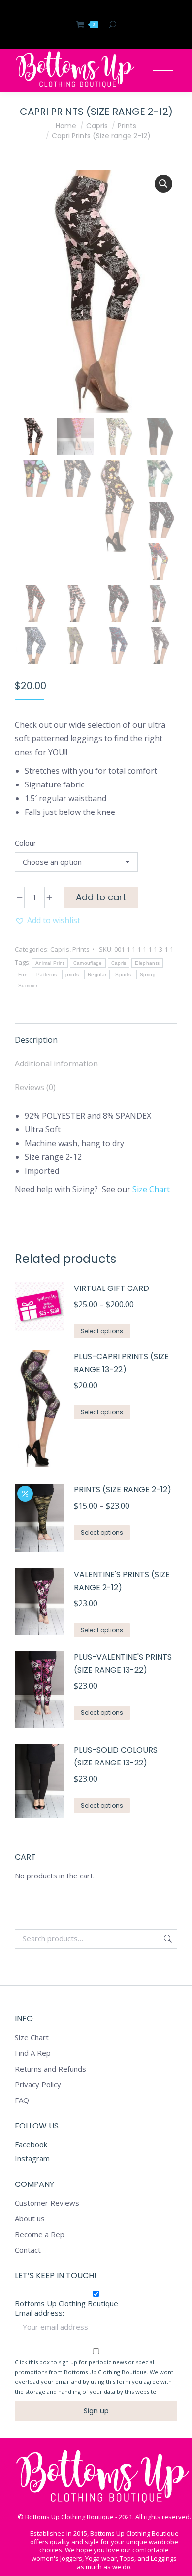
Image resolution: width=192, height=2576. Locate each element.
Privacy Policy (38, 2085)
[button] (163, 184)
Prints (81, 949)
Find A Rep (33, 2053)
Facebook (31, 2144)
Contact (28, 2250)
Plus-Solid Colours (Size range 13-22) (116, 1756)
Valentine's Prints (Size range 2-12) (122, 1581)
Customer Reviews (47, 2203)
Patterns (47, 974)
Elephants (147, 963)
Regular (97, 974)
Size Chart (151, 1189)
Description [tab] (36, 1040)
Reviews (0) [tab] (35, 1087)
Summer (28, 986)
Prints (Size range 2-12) (123, 1490)
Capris (60, 949)
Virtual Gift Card (112, 1288)
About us (30, 2219)
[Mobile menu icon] (163, 70)
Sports (123, 974)
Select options (102, 1331)
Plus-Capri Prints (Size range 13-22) (121, 1363)
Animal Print (50, 963)
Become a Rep (40, 2234)
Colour (26, 843)
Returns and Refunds (50, 2069)
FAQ (22, 2100)
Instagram (32, 2158)
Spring (148, 974)
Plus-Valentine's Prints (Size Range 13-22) (123, 1664)
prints (72, 974)
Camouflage (88, 963)
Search (167, 1939)
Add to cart (101, 897)
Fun (23, 974)
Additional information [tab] (56, 1064)
